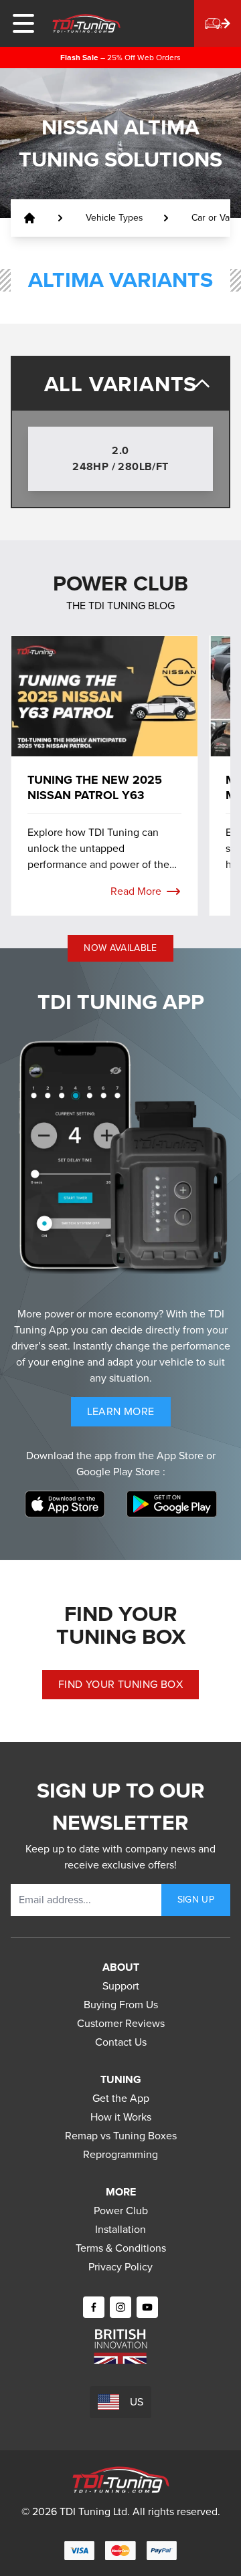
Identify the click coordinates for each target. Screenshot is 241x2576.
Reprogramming (120, 2154)
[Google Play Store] (172, 1504)
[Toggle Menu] (23, 23)
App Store (181, 1456)
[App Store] (65, 1504)
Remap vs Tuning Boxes (121, 2136)
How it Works (121, 2117)
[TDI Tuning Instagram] (120, 2307)
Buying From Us (121, 2005)
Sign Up (196, 1900)
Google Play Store (119, 1472)
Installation (120, 2229)
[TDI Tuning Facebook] (94, 2307)
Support (121, 1986)
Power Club (121, 2211)
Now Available (120, 948)
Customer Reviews (121, 2023)
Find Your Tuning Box (120, 1684)
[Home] (86, 23)
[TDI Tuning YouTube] (147, 2307)
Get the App (121, 2098)
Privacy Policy (120, 2267)
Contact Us (121, 2042)
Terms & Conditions (121, 2248)
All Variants (121, 384)
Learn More (129, 1415)
